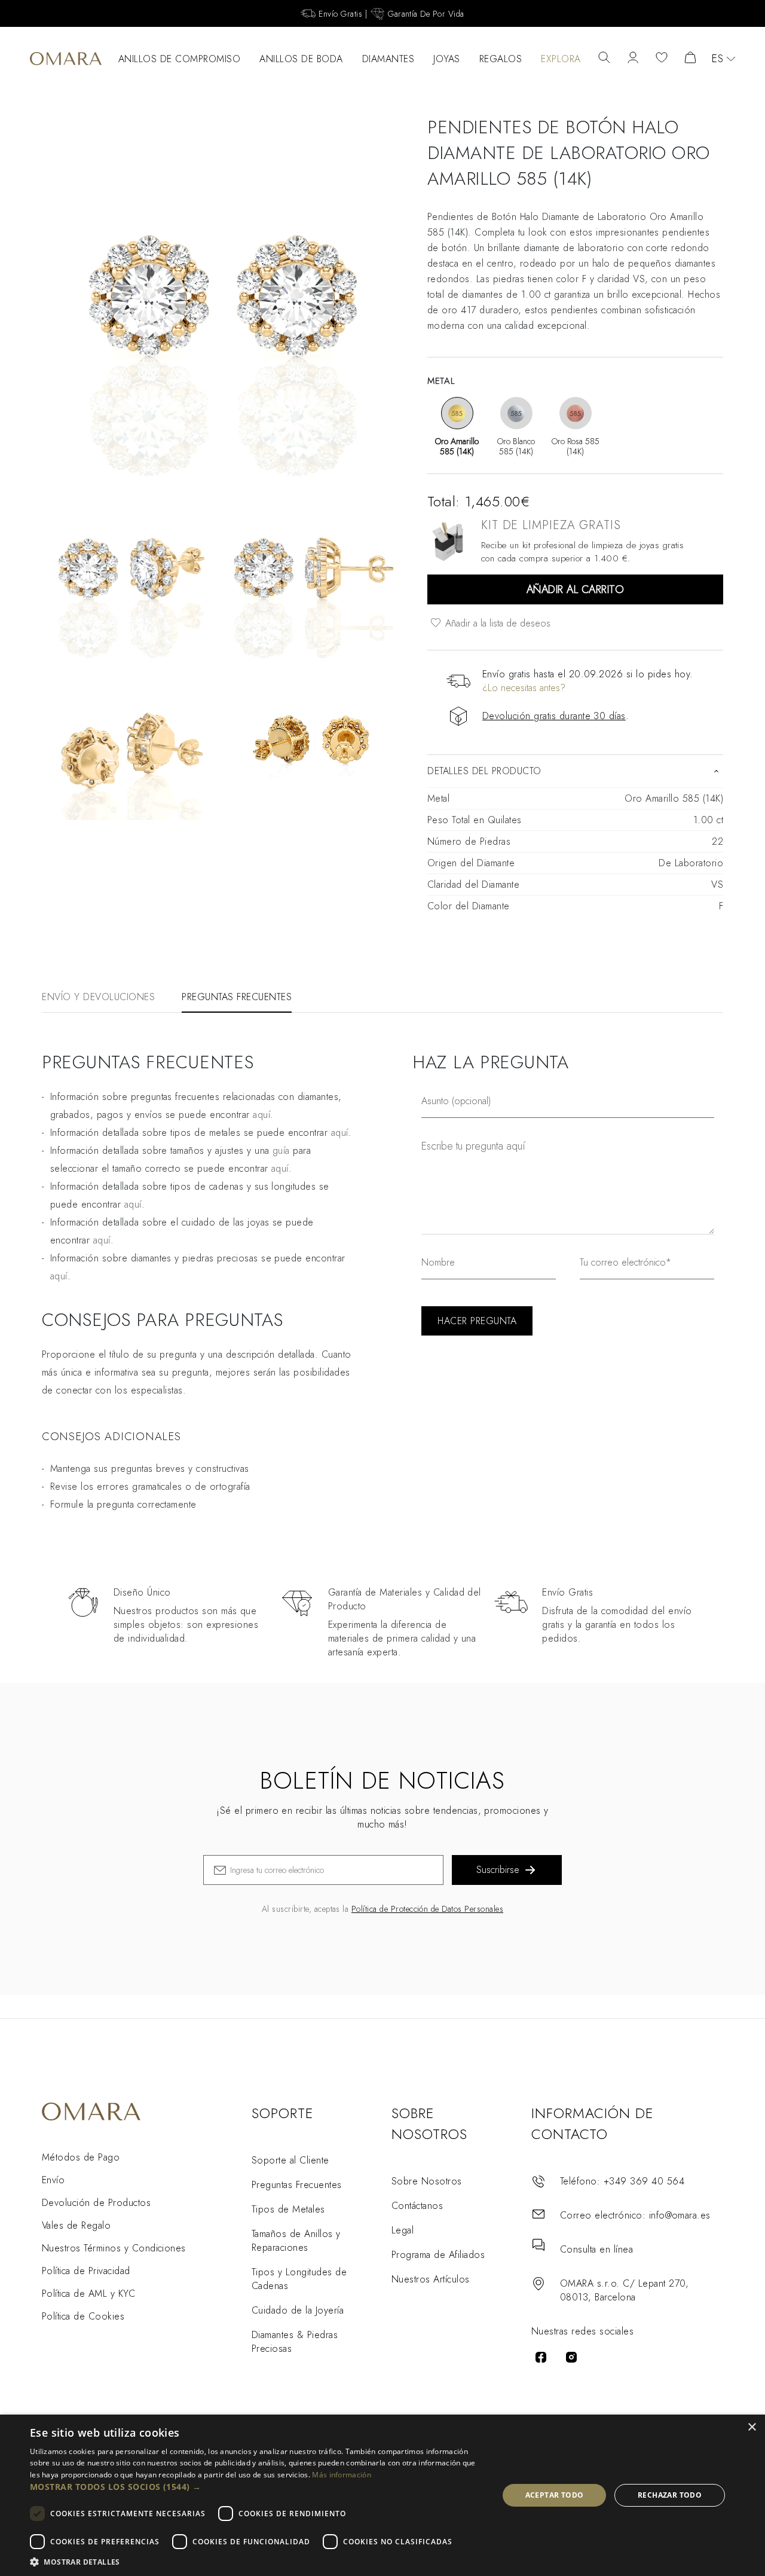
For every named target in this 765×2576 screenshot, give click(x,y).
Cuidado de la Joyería (298, 2310)
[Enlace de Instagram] (571, 2357)
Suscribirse (498, 1870)
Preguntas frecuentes (237, 997)
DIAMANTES (388, 59)
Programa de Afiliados (438, 2255)
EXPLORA (561, 59)
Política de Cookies (83, 2316)
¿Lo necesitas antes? (524, 688)
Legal (403, 2230)
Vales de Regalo (76, 2225)
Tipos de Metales (288, 2209)
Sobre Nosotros (427, 2181)
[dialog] (382, 2495)
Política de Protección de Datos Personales (427, 1909)
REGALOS (501, 59)
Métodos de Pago (81, 2157)
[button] (257, 2487)
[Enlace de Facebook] (541, 2357)
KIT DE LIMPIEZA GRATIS (551, 525)
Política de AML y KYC (88, 2294)
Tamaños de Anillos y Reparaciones (296, 2241)
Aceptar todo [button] (555, 2495)
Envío (53, 2180)
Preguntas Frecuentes (297, 2185)
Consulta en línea (596, 2249)
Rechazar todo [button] (670, 2495)
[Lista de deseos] (662, 59)
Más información (342, 2475)
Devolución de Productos (96, 2203)
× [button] (752, 2427)
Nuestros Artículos (431, 2279)
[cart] (690, 59)
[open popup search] (604, 59)
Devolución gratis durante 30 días (554, 716)
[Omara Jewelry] (66, 59)
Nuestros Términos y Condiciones (114, 2248)
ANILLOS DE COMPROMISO (180, 59)
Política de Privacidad (86, 2271)
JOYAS (447, 59)
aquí (261, 1115)
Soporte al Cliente (290, 2160)
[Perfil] (633, 59)
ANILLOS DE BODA (301, 59)
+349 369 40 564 (644, 2181)
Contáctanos (417, 2206)
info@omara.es (680, 2215)
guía (281, 1151)
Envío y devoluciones (98, 997)
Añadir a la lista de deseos (496, 623)
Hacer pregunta (477, 1321)
